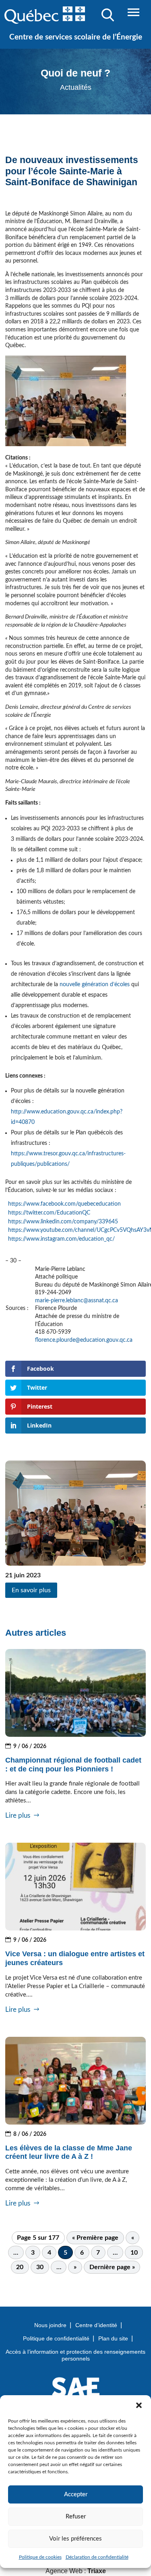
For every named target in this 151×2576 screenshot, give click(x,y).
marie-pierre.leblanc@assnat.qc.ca (77, 1301)
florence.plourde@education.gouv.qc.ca (84, 1340)
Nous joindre (50, 2325)
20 (20, 2267)
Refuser (76, 2517)
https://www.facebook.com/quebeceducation (64, 1204)
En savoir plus (31, 1590)
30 (40, 2267)
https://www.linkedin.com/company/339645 (63, 1222)
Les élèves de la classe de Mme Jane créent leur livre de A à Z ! (69, 2152)
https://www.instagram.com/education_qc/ (61, 1239)
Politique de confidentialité (56, 2338)
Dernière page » (112, 2267)
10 (134, 2253)
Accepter (76, 2494)
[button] (139, 2405)
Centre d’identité (96, 2325)
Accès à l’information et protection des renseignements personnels (75, 2355)
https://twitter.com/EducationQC (49, 1213)
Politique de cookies (40, 2557)
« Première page (95, 2238)
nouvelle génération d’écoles (95, 985)
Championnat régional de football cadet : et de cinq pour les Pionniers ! (73, 1765)
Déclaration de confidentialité (97, 2557)
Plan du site (113, 2338)
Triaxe (97, 2571)
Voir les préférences (75, 2539)
